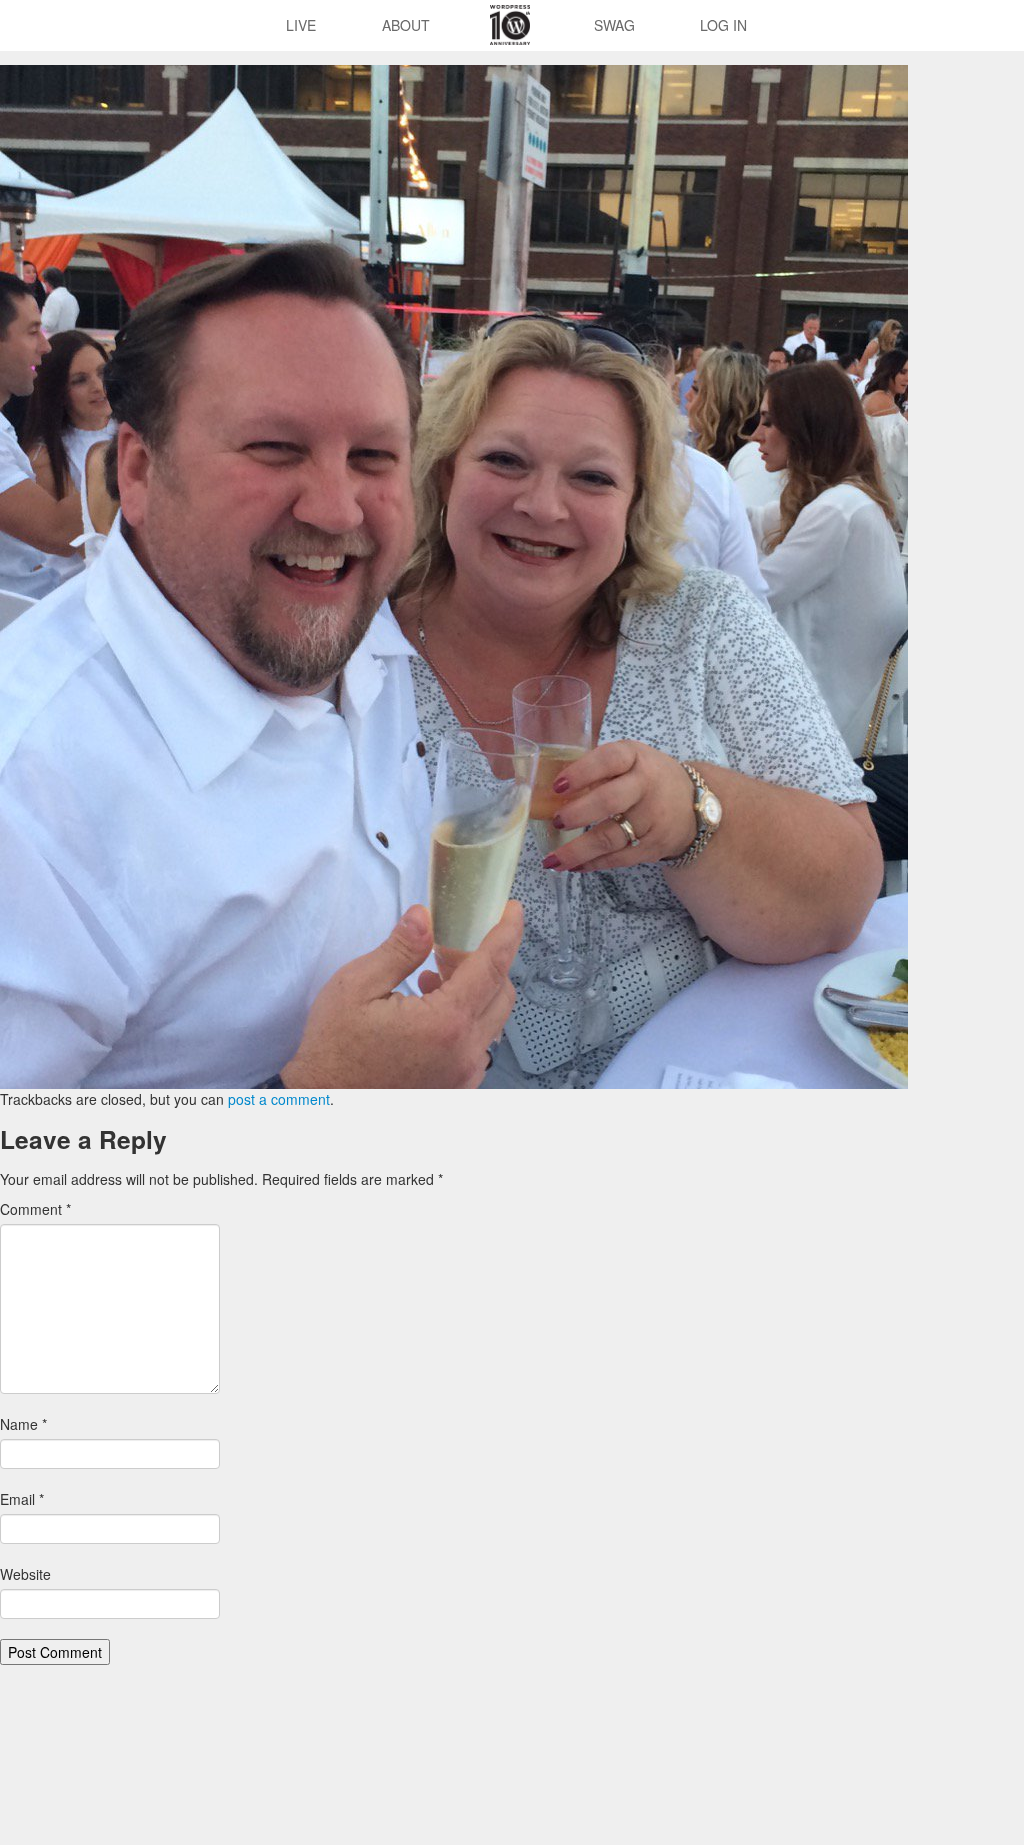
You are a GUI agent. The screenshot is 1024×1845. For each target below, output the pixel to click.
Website (25, 1574)
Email (22, 1499)
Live (301, 25)
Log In (723, 25)
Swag (614, 25)
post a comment (279, 1099)
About (406, 25)
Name (23, 1424)
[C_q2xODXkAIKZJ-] (454, 575)
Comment (35, 1209)
